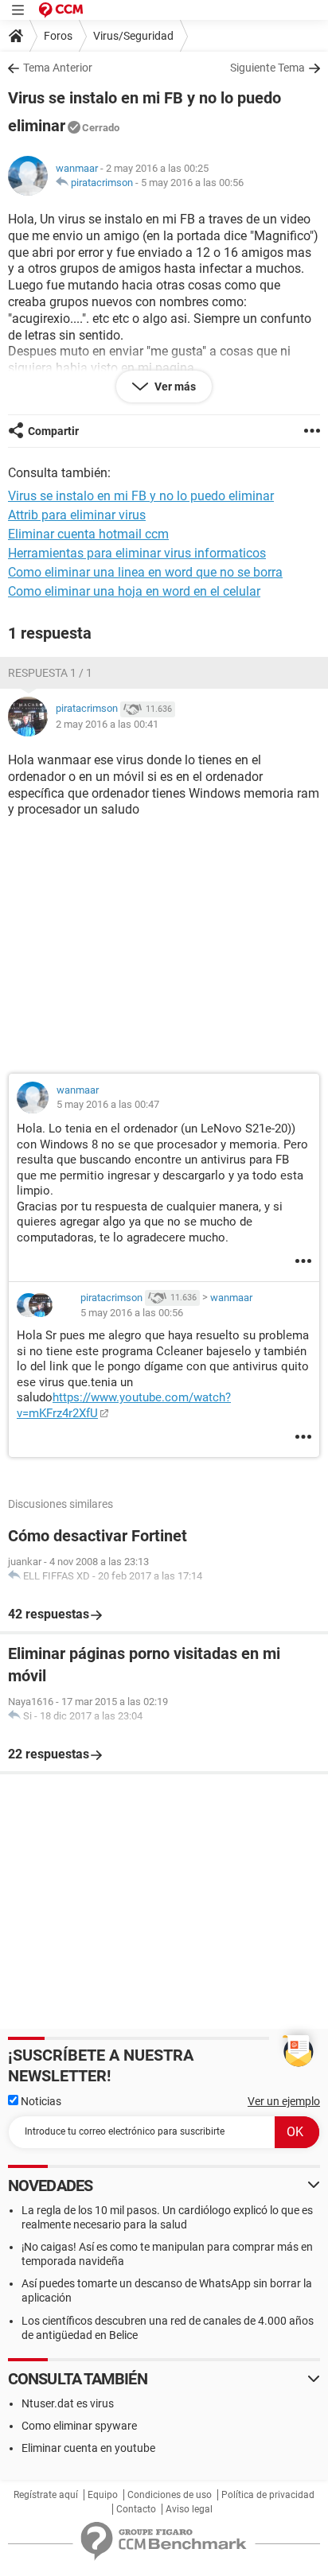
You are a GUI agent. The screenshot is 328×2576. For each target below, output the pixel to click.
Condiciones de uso (170, 2495)
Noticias (40, 2101)
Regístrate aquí (46, 2495)
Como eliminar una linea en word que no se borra (145, 572)
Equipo (103, 2495)
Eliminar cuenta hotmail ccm (88, 534)
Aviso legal (189, 2509)
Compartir (53, 431)
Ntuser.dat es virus (68, 2403)
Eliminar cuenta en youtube (88, 2448)
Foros (58, 36)
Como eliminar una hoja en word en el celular (134, 591)
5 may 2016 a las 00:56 (192, 183)
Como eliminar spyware (79, 2426)
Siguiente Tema (267, 68)
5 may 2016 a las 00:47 (108, 1104)
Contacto (136, 2509)
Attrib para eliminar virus (77, 515)
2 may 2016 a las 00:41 (107, 724)
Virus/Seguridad (133, 36)
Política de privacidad (268, 2495)
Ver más (174, 387)
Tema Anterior (58, 68)
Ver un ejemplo (284, 2101)
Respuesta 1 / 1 (50, 673)
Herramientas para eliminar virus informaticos (137, 553)
